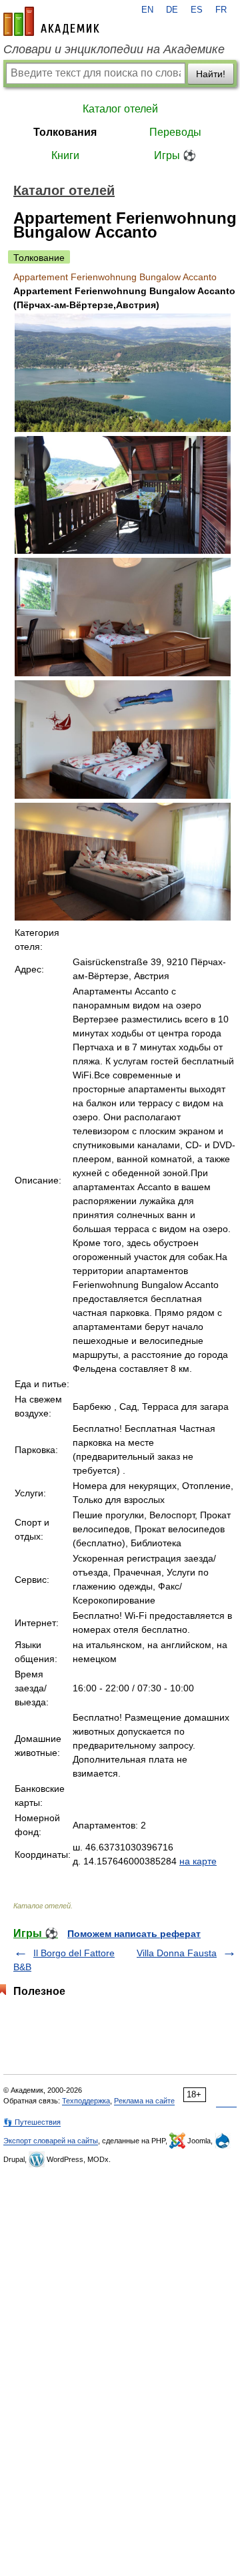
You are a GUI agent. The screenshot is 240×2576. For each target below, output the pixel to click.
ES (197, 10)
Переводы (175, 132)
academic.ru (51, 21)
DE (172, 10)
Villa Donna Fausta (177, 1953)
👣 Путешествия (32, 2122)
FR (221, 10)
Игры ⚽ (175, 155)
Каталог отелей (120, 109)
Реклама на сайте (144, 2101)
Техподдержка (86, 2101)
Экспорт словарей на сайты (51, 2141)
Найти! (211, 74)
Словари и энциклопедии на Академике (114, 49)
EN (147, 10)
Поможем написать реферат (134, 1934)
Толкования (65, 132)
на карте (198, 1861)
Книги (65, 155)
